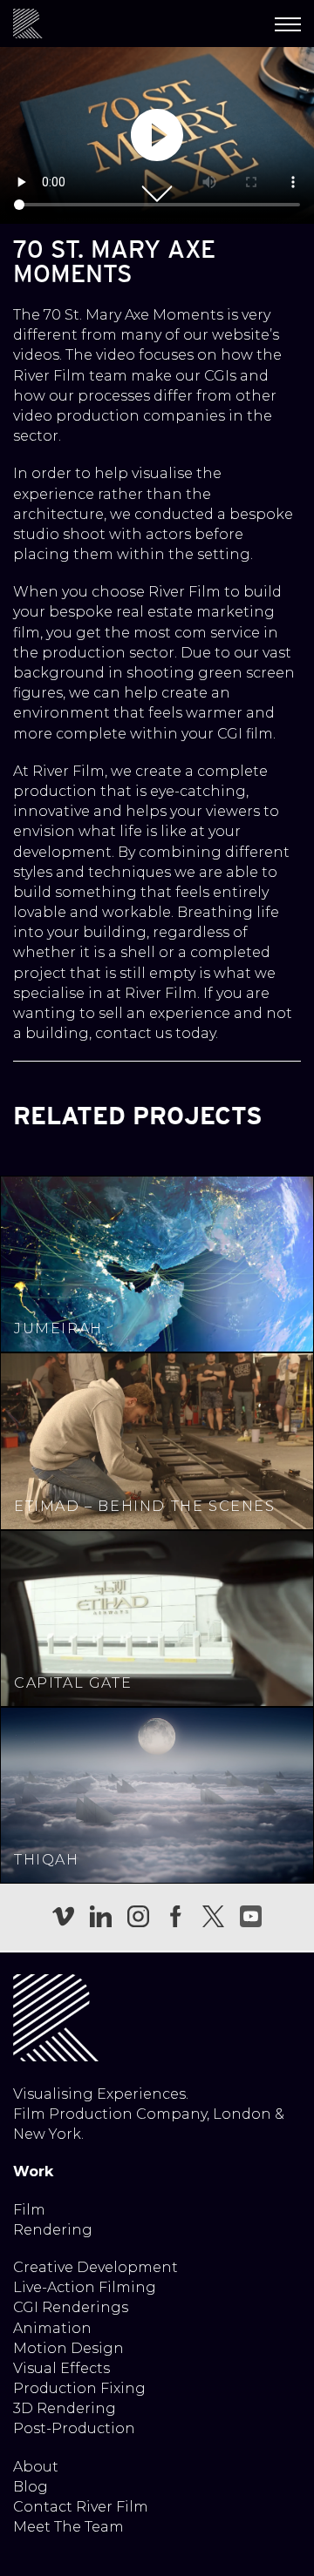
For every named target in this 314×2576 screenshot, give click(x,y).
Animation (52, 2328)
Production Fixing (79, 2388)
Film (29, 2210)
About (36, 2467)
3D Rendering (65, 2408)
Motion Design (68, 2348)
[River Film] (28, 24)
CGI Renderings (71, 2307)
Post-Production (74, 2428)
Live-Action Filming (85, 2287)
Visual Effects (61, 2368)
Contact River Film (81, 2507)
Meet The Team (68, 2527)
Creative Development (96, 2267)
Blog (31, 2487)
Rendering (53, 2230)
